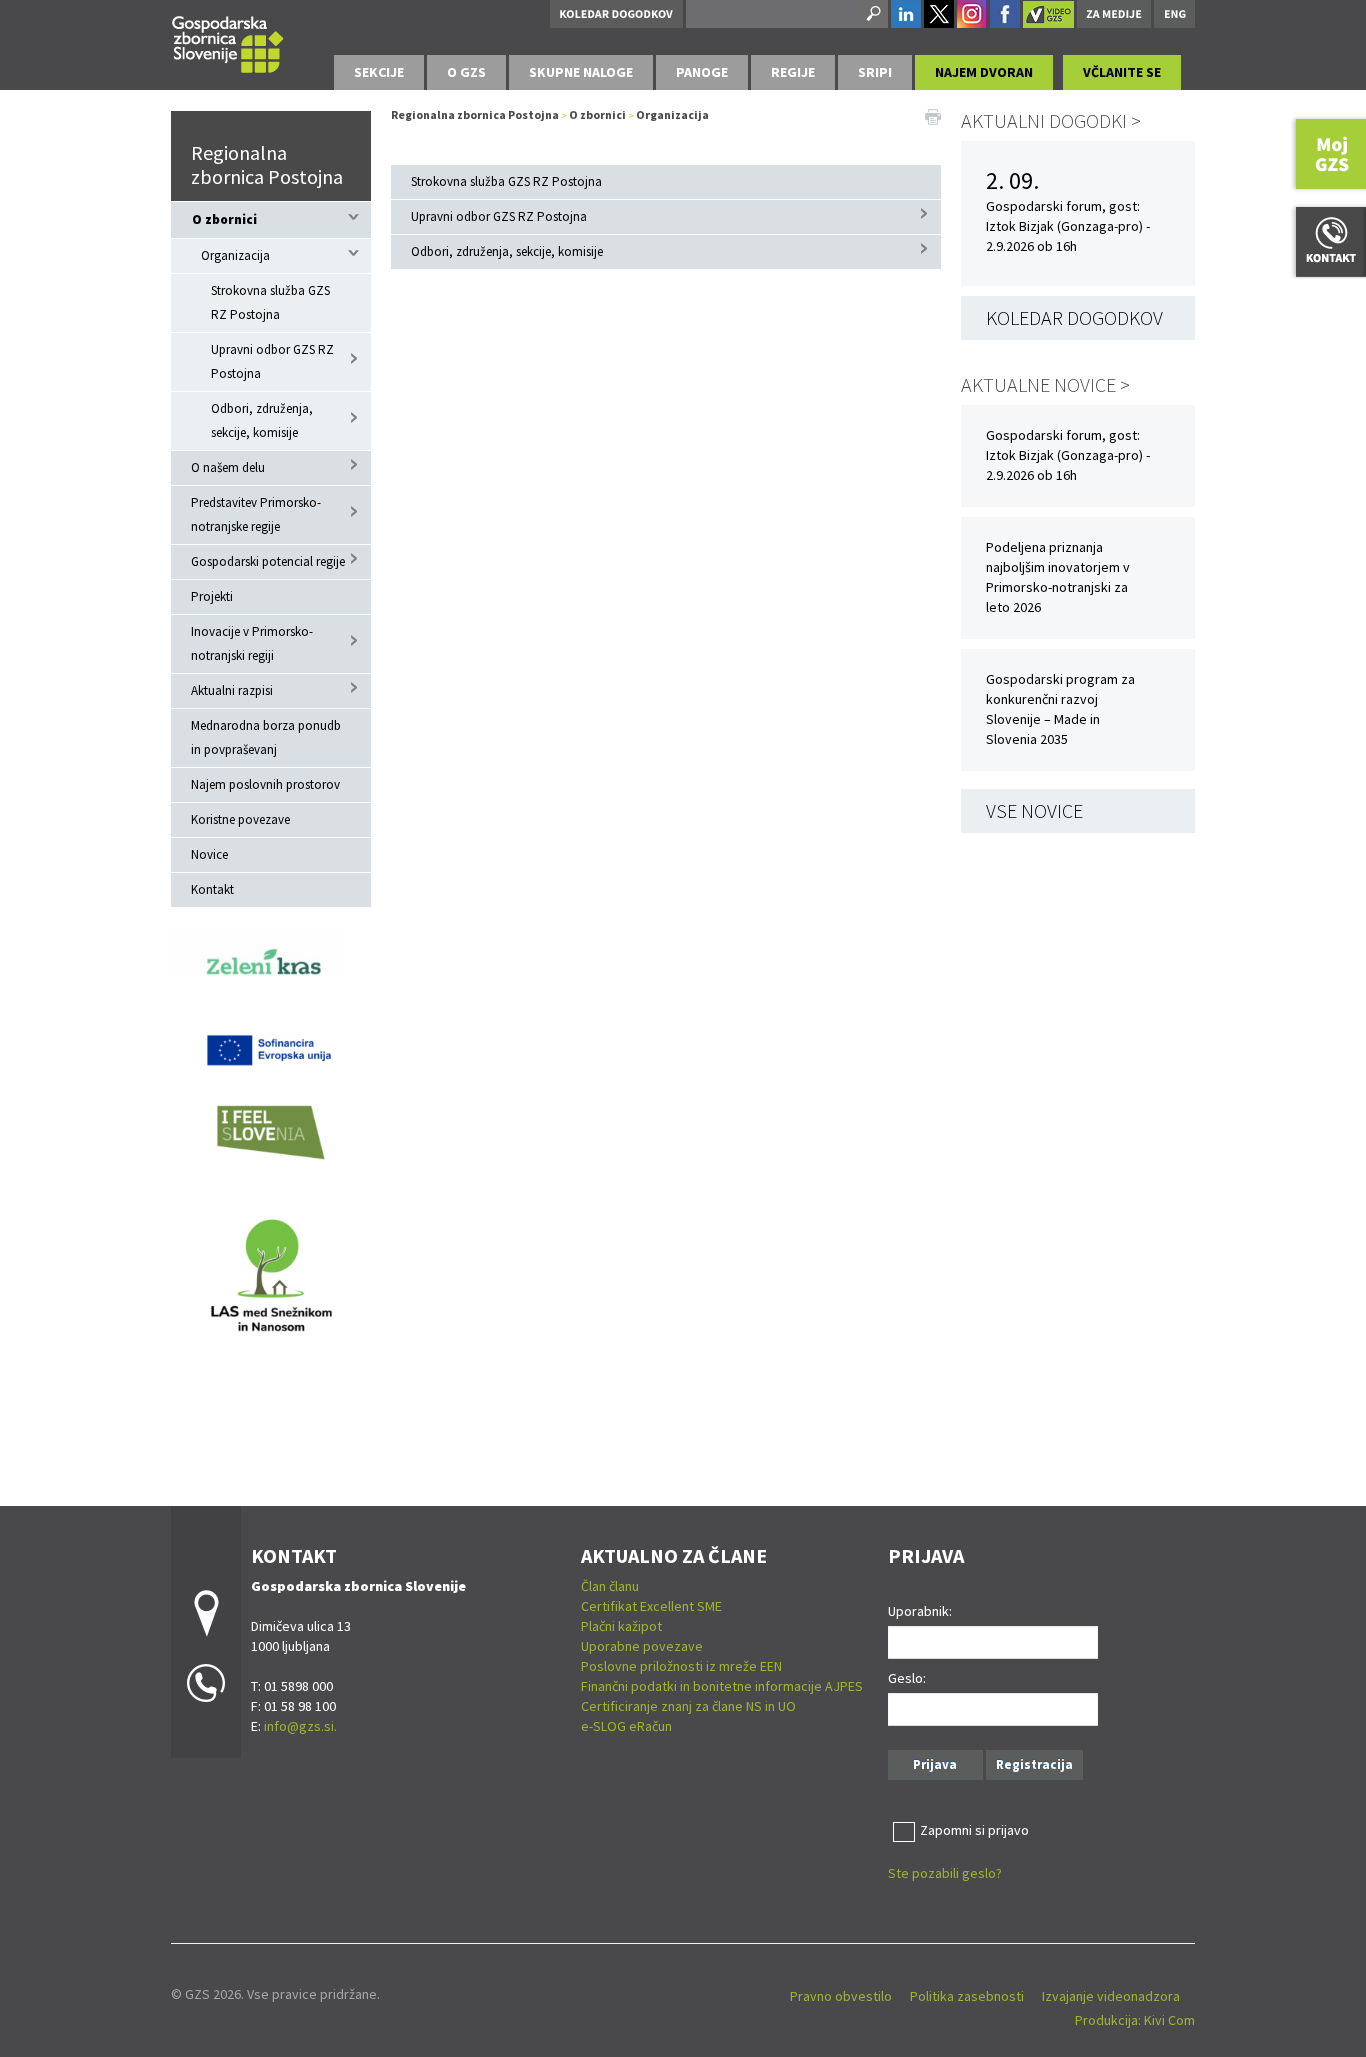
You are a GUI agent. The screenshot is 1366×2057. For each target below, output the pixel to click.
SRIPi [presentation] (875, 72)
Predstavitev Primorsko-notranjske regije (256, 514)
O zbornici (224, 219)
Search (872, 14)
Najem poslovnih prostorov (265, 784)
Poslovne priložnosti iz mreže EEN (681, 1666)
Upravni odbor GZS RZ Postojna (272, 361)
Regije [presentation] (793, 72)
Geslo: (907, 1678)
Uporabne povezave (642, 1646)
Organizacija (235, 255)
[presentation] (466, 72)
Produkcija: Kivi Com (1135, 2020)
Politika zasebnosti (967, 1996)
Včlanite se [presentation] (1122, 72)
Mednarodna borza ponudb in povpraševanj (266, 737)
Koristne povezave (240, 819)
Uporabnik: (920, 1611)
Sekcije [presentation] (379, 72)
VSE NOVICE (1034, 810)
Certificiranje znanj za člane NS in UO (688, 1706)
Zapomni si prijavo (974, 1830)
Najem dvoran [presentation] (984, 72)
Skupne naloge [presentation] (581, 72)
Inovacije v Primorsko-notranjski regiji (252, 643)
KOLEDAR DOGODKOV (1074, 317)
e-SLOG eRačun (626, 1726)
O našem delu (228, 467)
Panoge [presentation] (702, 72)
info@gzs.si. (300, 1726)
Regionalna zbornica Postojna (267, 164)
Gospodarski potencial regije (268, 561)
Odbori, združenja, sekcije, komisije (262, 420)
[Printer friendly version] (933, 115)
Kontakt (212, 889)
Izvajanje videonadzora (1111, 1996)
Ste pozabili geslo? (945, 1873)
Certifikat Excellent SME (651, 1606)
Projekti (212, 596)
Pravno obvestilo (841, 1996)
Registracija (1034, 1764)
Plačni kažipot (621, 1626)
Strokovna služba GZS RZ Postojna (270, 302)
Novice (209, 854)
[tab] (379, 72)
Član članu (610, 1586)
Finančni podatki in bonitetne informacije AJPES (722, 1686)
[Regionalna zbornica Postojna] (228, 41)
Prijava (935, 1764)
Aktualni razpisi (232, 690)
